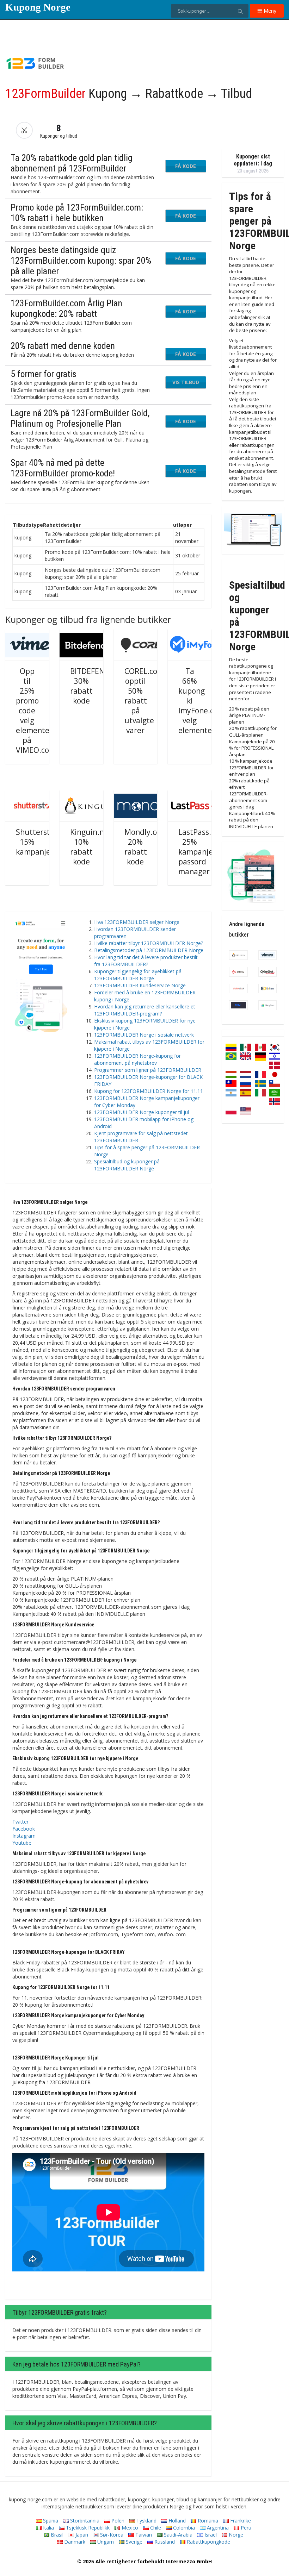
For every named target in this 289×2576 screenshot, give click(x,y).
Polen (117, 2521)
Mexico (129, 2528)
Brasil (56, 2535)
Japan (81, 2535)
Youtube (22, 1843)
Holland (176, 2521)
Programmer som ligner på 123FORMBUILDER (148, 1070)
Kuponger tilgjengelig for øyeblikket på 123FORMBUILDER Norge (138, 975)
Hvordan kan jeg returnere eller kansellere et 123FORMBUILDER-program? (145, 1010)
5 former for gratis (44, 374)
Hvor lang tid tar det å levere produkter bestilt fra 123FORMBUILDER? (146, 961)
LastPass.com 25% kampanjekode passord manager (204, 852)
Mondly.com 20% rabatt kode (146, 847)
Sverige (133, 2542)
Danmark (74, 2542)
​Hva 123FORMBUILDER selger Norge (137, 922)
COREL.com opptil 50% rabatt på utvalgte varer (144, 701)
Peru (245, 2528)
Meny (269, 11)
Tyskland (146, 2521)
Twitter (20, 1822)
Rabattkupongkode (208, 2542)
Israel (210, 2535)
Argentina (217, 2528)
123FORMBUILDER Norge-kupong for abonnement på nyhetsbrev (137, 1059)
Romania (207, 2521)
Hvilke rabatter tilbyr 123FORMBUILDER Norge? (149, 943)
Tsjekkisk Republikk (87, 2528)
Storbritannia (84, 2521)
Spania (50, 2521)
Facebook (24, 1829)
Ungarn (105, 2542)
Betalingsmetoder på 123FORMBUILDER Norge (149, 950)
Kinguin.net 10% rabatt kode (91, 847)
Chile (155, 2528)
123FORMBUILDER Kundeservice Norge (140, 985)
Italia (48, 2528)
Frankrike (240, 2521)
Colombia (183, 2528)
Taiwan (143, 2535)
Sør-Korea (111, 2535)
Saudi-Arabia (177, 2535)
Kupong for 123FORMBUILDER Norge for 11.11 (149, 1091)
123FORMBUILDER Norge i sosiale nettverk (144, 1035)
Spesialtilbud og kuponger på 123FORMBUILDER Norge (127, 1165)
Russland (164, 2542)
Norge (235, 2535)
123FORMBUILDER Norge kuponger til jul (142, 1112)
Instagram (24, 1836)
